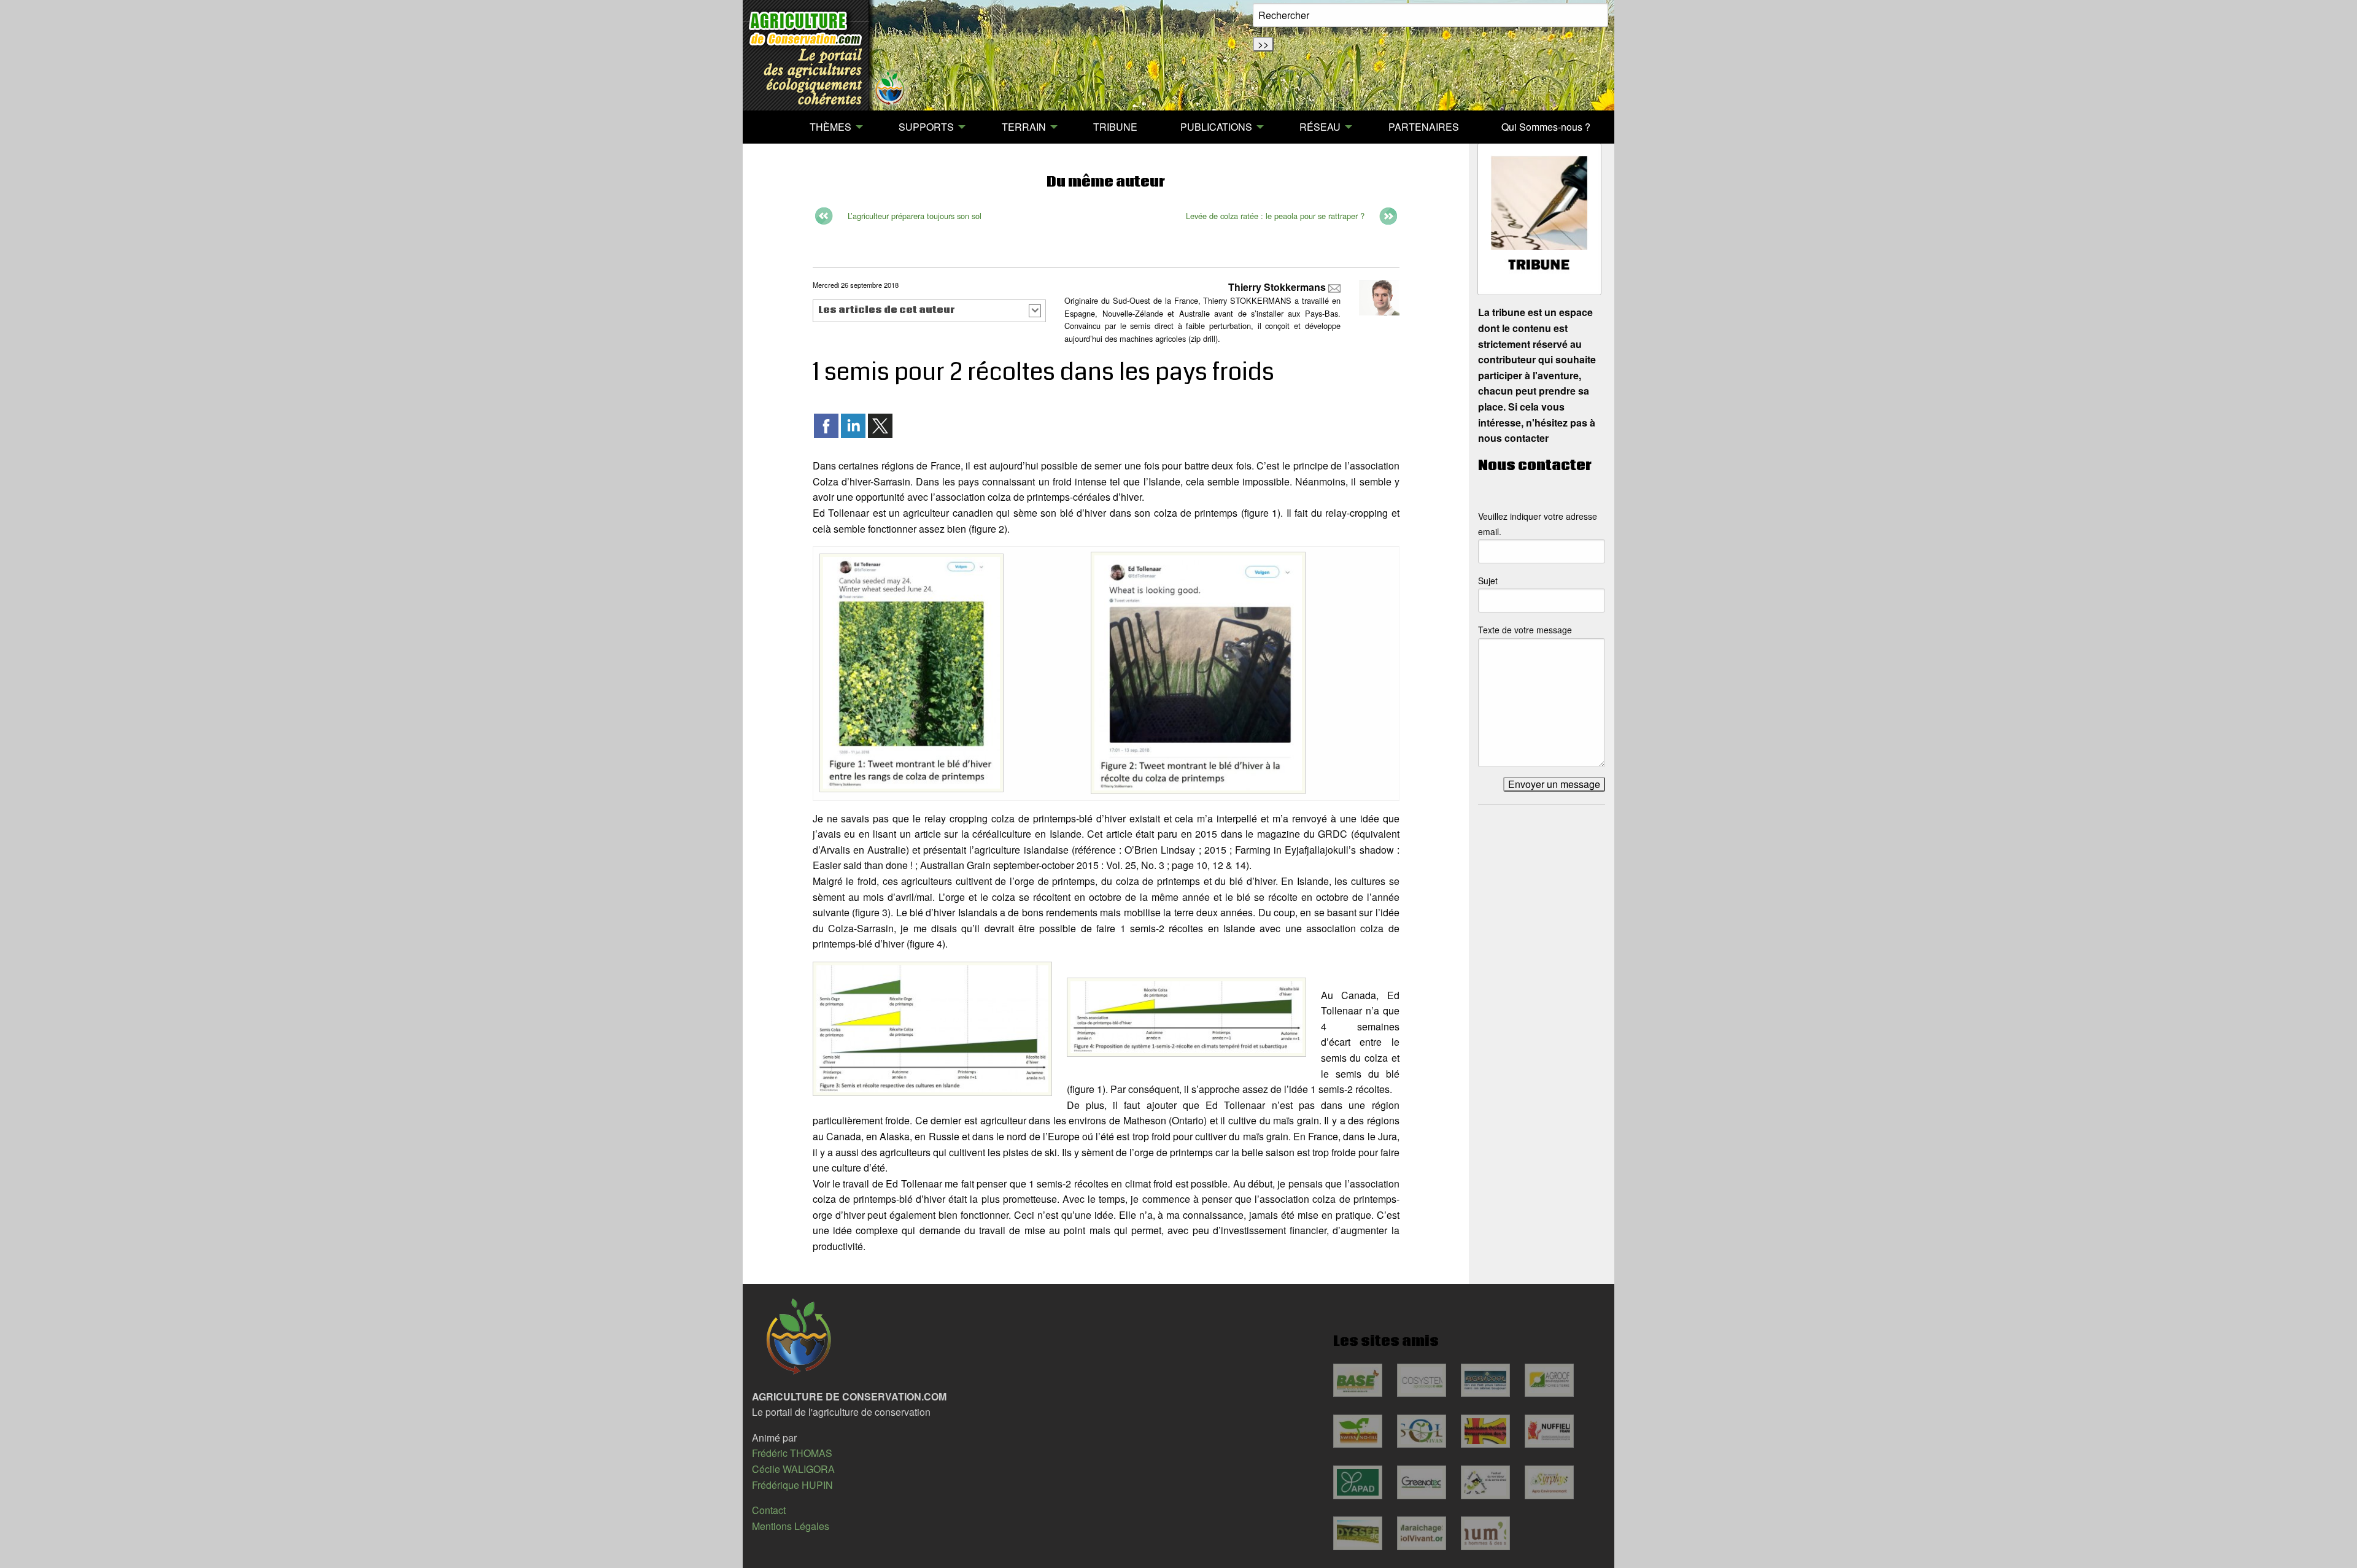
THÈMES (830, 127)
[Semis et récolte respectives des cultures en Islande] (932, 1028)
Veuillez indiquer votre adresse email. (1538, 524)
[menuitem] (767, 127)
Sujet (1488, 581)
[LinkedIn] (853, 424)
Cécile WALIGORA (793, 1469)
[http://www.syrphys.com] (1549, 1482)
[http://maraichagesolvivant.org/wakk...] (1422, 1533)
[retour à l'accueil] (827, 55)
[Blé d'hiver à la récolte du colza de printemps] (1198, 672)
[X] (880, 424)
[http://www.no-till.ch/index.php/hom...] (1358, 1431)
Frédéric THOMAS (792, 1453)
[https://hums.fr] (1485, 1533)
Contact (769, 1510)
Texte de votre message (1525, 630)
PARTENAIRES (1424, 127)
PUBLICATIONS (1216, 127)
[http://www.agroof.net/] (1549, 1380)
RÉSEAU (1320, 127)
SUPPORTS (926, 127)
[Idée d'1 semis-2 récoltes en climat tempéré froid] (1186, 1015)
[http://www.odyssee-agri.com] (1358, 1533)
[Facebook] (826, 424)
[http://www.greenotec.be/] (1422, 1482)
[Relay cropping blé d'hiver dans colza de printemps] (911, 672)
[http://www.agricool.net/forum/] (1485, 1380)
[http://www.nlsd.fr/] (1485, 1482)
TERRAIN (1024, 127)
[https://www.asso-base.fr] (1358, 1380)
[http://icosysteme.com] (1422, 1380)
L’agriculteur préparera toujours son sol (915, 216)
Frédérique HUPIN (792, 1485)
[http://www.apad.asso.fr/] (1358, 1482)
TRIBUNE (1115, 127)
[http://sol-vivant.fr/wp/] (1422, 1431)
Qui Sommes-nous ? (1546, 127)
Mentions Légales (791, 1526)
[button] (930, 311)
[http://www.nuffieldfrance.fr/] (1549, 1431)
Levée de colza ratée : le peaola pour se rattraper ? (1275, 216)
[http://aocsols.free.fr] (1485, 1431)
